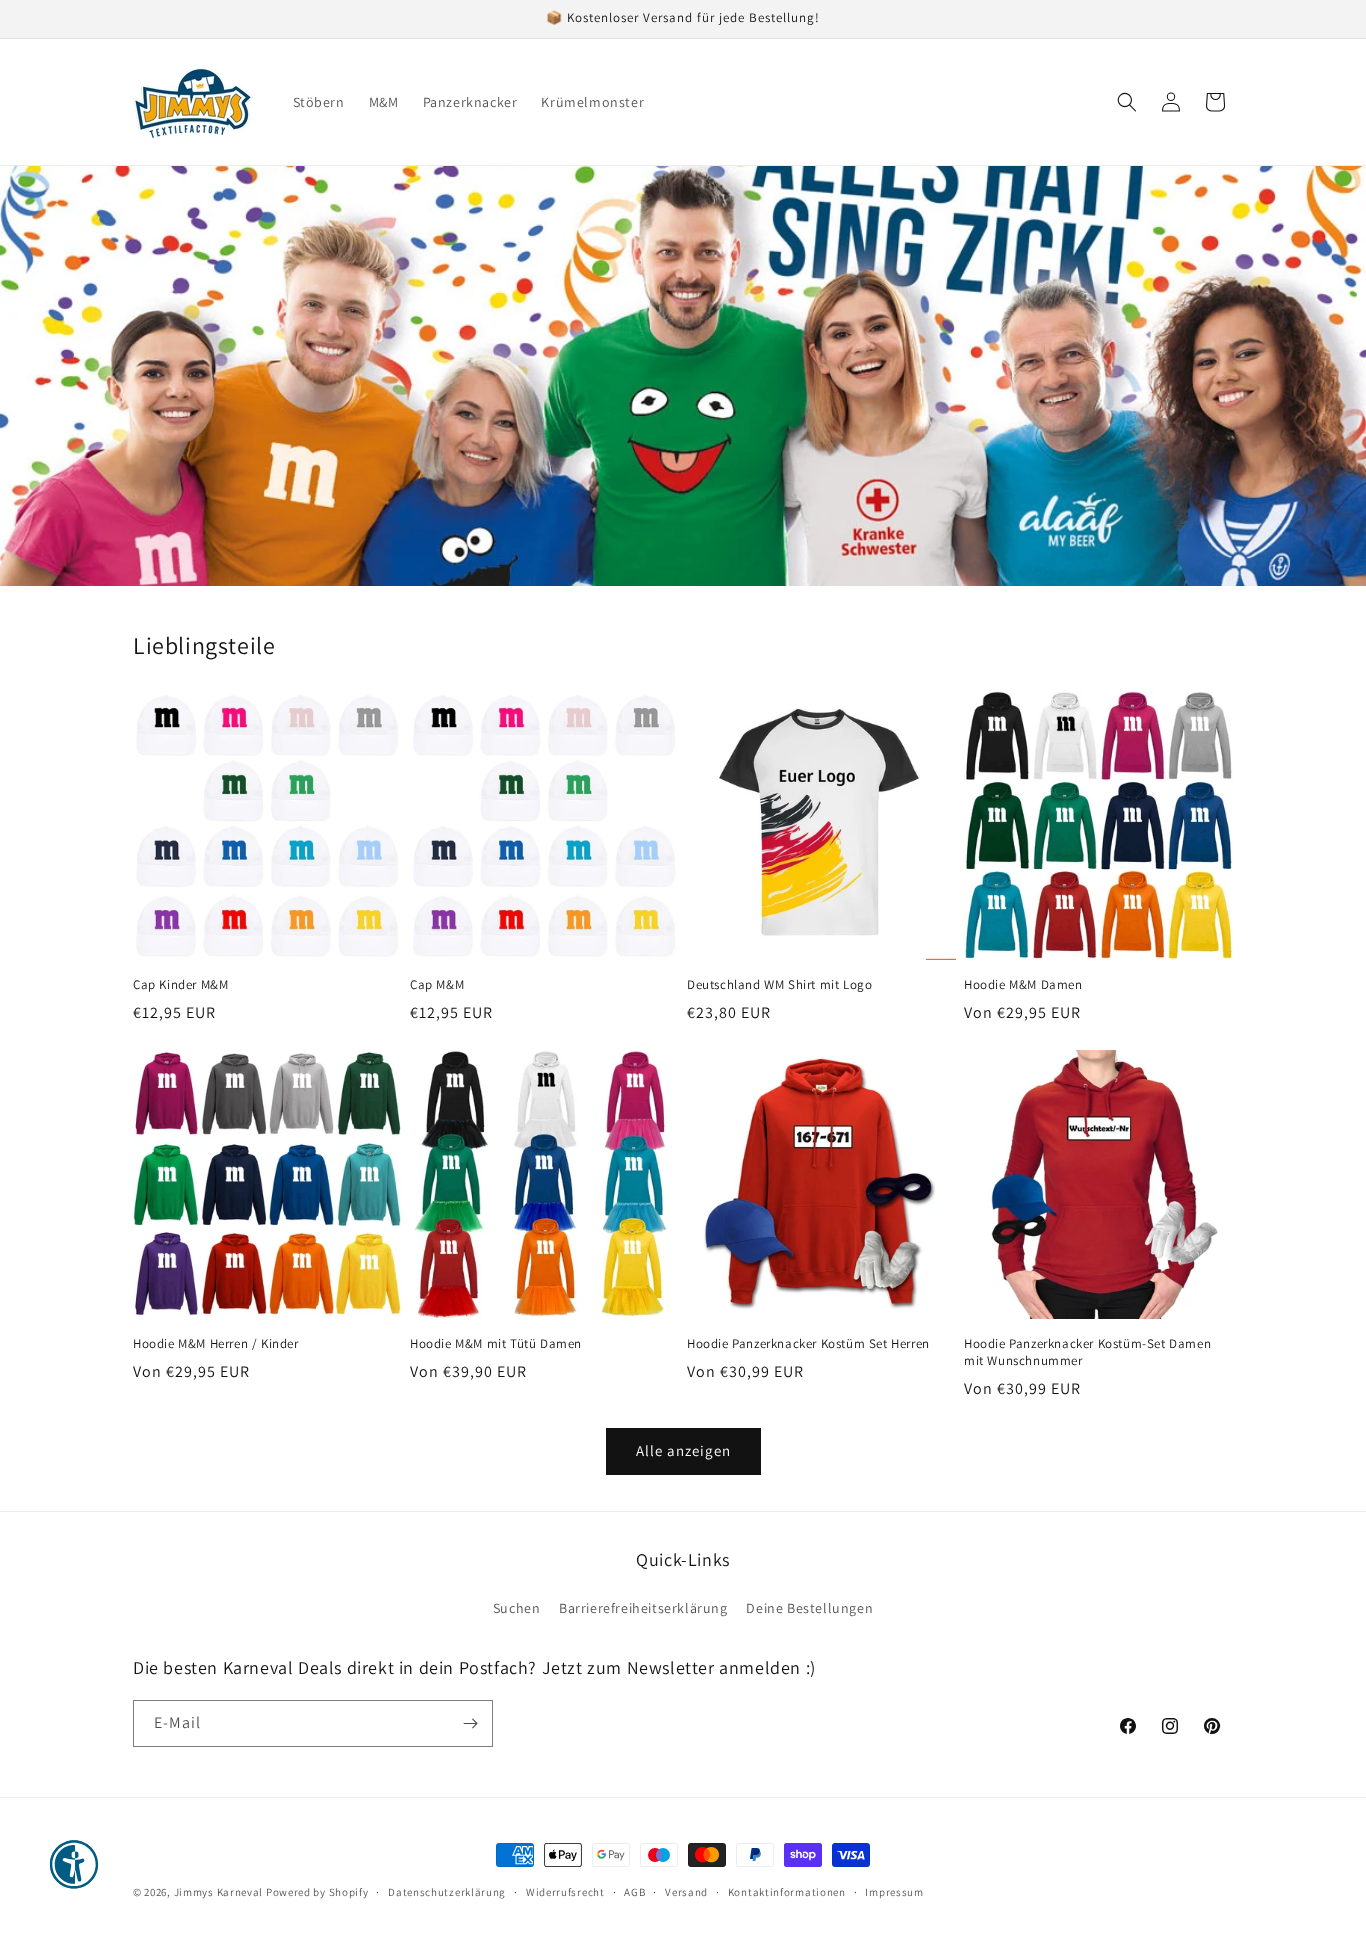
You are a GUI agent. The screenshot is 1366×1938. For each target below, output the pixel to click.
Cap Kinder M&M (180, 985)
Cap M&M (437, 985)
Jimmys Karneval (219, 1892)
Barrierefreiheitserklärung (643, 1608)
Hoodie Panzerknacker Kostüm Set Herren (808, 1344)
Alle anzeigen (683, 1450)
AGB (634, 1892)
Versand (686, 1892)
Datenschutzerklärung (447, 1892)
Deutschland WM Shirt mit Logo (779, 985)
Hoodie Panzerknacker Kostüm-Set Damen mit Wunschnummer (1087, 1352)
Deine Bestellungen (809, 1608)
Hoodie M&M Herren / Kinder (216, 1344)
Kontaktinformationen (787, 1892)
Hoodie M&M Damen (1023, 985)
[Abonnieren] (470, 1723)
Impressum (894, 1892)
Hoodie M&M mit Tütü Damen (496, 1344)
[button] (1127, 102)
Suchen (517, 1608)
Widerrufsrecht (565, 1892)
